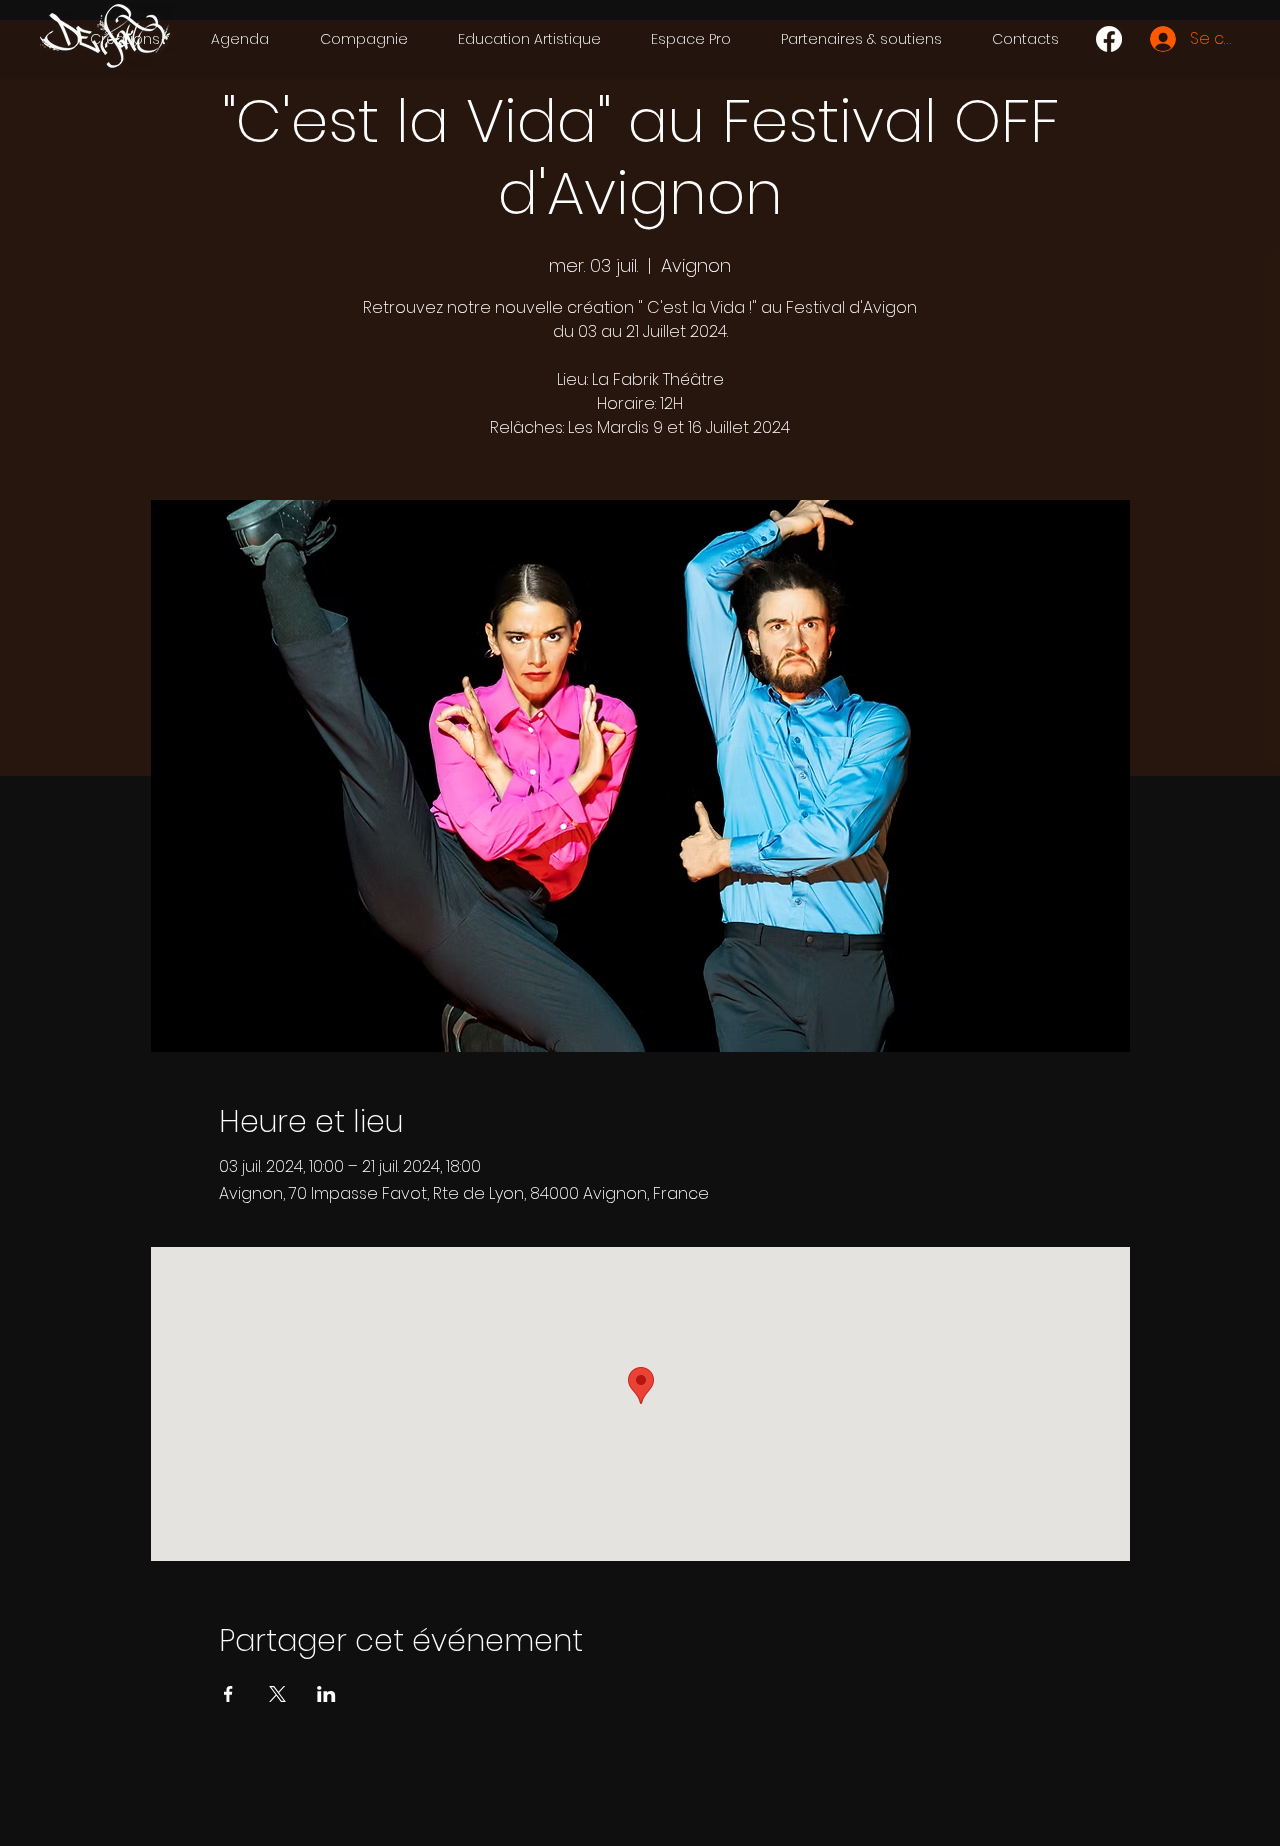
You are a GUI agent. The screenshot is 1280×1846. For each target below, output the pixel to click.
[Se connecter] (1162, 39)
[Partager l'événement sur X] (277, 1694)
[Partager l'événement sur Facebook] (228, 1694)
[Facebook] (1109, 39)
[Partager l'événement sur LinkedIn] (326, 1694)
